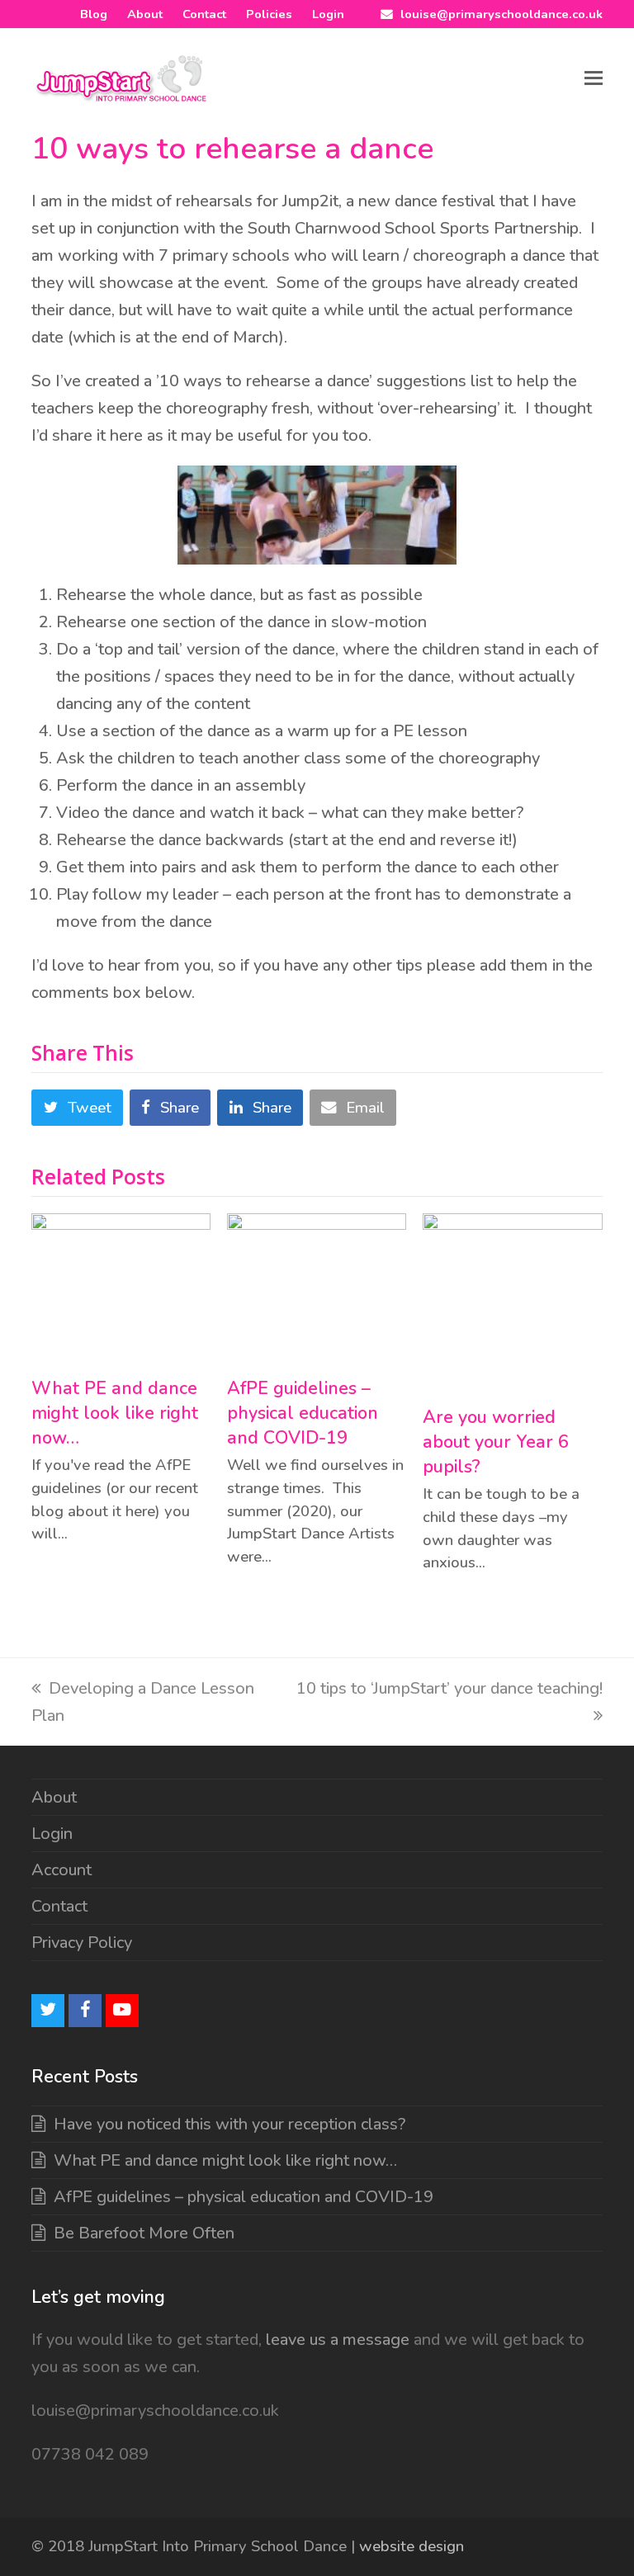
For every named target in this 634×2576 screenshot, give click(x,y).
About (54, 1797)
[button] (594, 78)
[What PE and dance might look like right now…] (121, 1287)
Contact (59, 1906)
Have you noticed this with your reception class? (229, 2124)
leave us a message (336, 2340)
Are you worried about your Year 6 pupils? (496, 1442)
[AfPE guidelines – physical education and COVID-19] (317, 1287)
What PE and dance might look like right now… (115, 1413)
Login (52, 1834)
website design (412, 2546)
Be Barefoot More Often (144, 2233)
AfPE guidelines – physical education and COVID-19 (303, 1413)
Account (62, 1870)
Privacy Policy (82, 1943)
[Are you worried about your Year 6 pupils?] (512, 1301)
